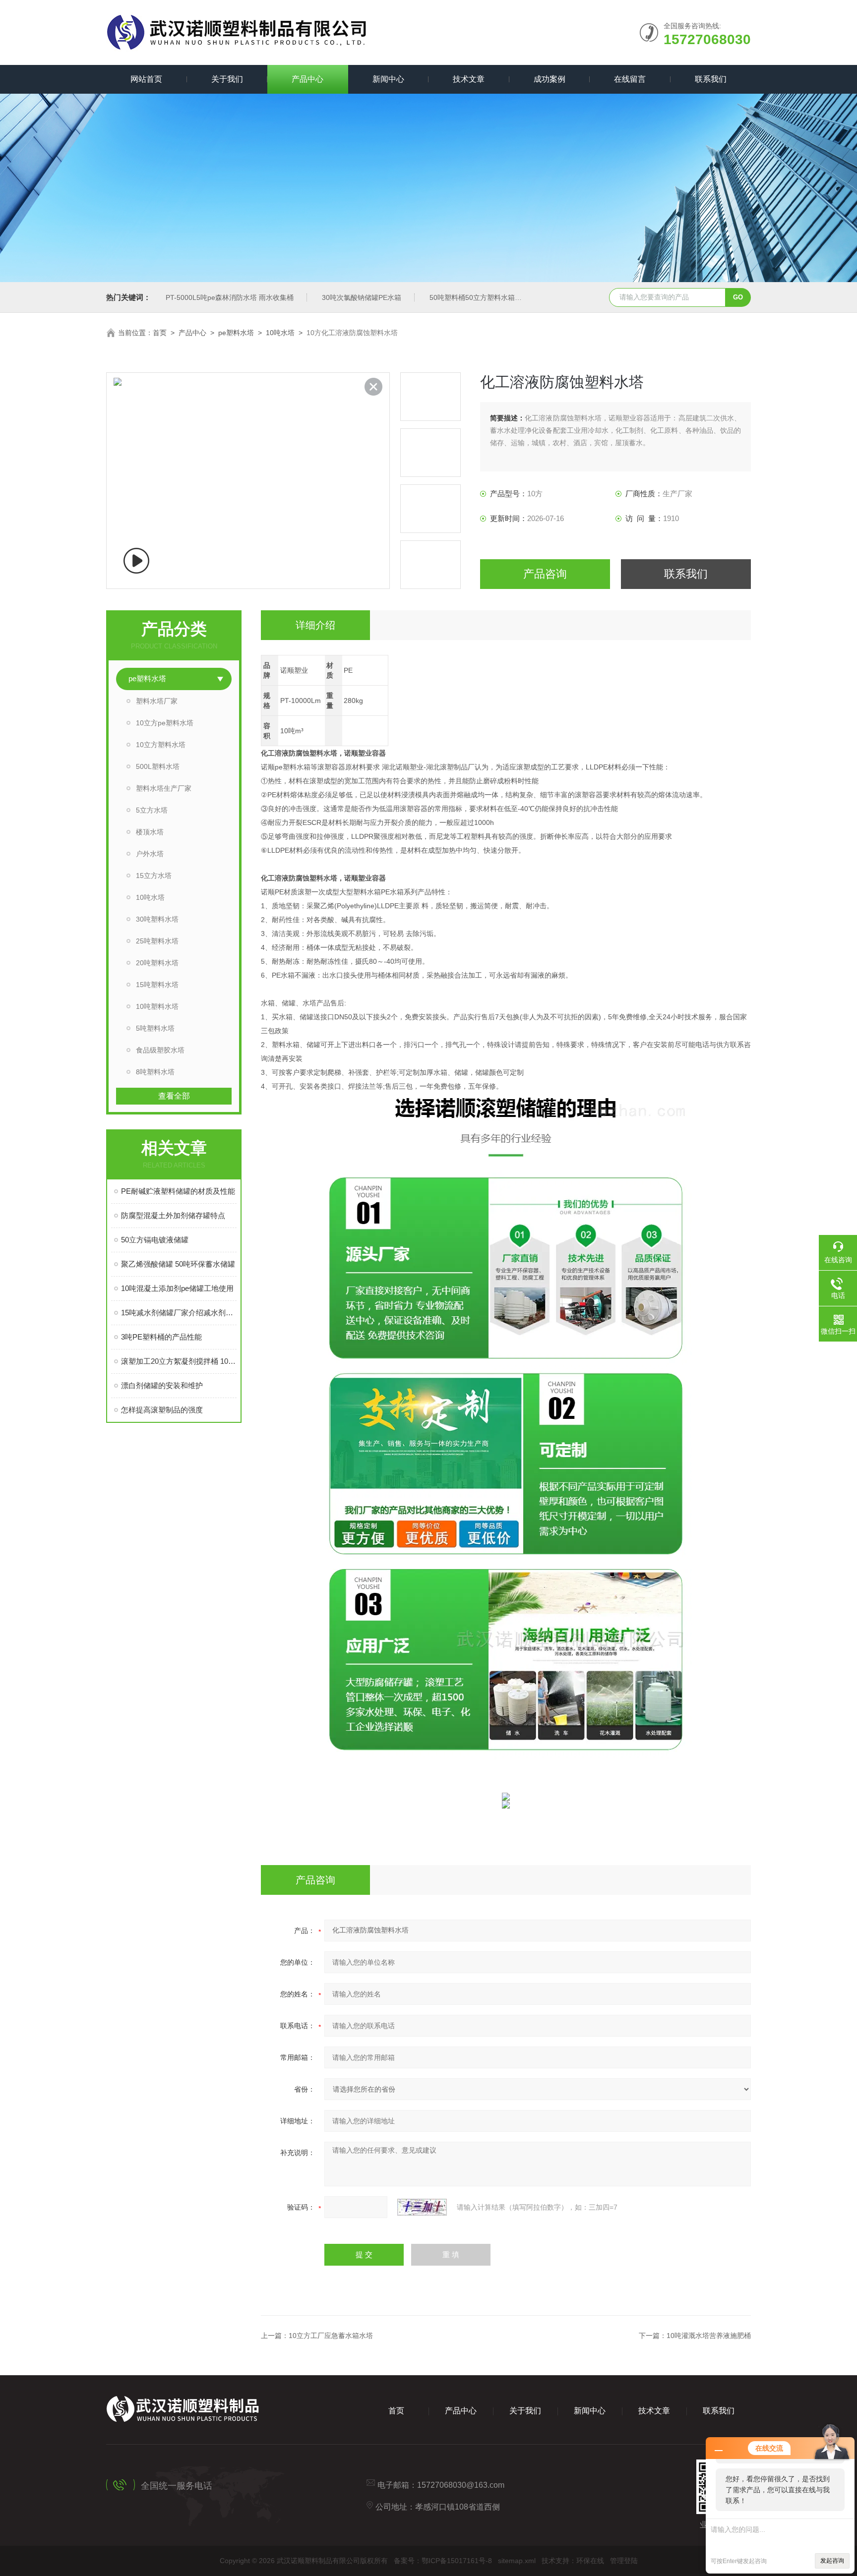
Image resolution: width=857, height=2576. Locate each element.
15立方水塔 (154, 876)
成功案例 (550, 79)
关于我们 (227, 79)
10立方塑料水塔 (161, 745)
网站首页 (146, 79)
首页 (160, 333)
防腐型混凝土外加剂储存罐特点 (173, 1215)
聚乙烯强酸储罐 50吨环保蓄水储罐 (178, 1264)
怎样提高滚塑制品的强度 (162, 1410)
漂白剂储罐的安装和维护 (162, 1385)
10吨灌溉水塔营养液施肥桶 (709, 2336)
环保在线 (590, 2561)
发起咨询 (832, 2561)
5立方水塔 (152, 810)
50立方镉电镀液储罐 (155, 1240)
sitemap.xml (517, 2561)
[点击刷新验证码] (422, 2207)
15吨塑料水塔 (157, 985)
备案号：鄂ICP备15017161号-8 (443, 2561)
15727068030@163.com (461, 2485)
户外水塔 (150, 854)
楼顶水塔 (150, 832)
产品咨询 (545, 574)
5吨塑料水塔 (155, 1028)
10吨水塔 (280, 333)
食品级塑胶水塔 (160, 1050)
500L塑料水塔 (158, 766)
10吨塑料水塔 (157, 1006)
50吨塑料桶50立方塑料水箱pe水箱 (483, 297)
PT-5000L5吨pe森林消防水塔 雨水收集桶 (230, 297)
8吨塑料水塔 (155, 1072)
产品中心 (307, 79)
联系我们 (711, 79)
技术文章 (469, 79)
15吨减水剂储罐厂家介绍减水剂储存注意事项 (179, 1313)
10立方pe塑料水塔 (165, 723)
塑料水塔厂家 (157, 701)
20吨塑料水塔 (157, 963)
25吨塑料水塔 (157, 941)
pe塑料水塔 (236, 333)
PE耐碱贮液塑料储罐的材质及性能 (178, 1191)
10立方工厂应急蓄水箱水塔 (331, 2336)
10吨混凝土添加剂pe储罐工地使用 (177, 1288)
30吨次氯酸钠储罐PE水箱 (362, 297)
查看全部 (174, 1096)
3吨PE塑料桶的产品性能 (161, 1337)
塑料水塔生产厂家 (164, 788)
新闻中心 (388, 79)
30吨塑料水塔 (157, 919)
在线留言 (630, 79)
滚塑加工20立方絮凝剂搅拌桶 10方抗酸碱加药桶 (179, 1361)
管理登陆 (624, 2561)
